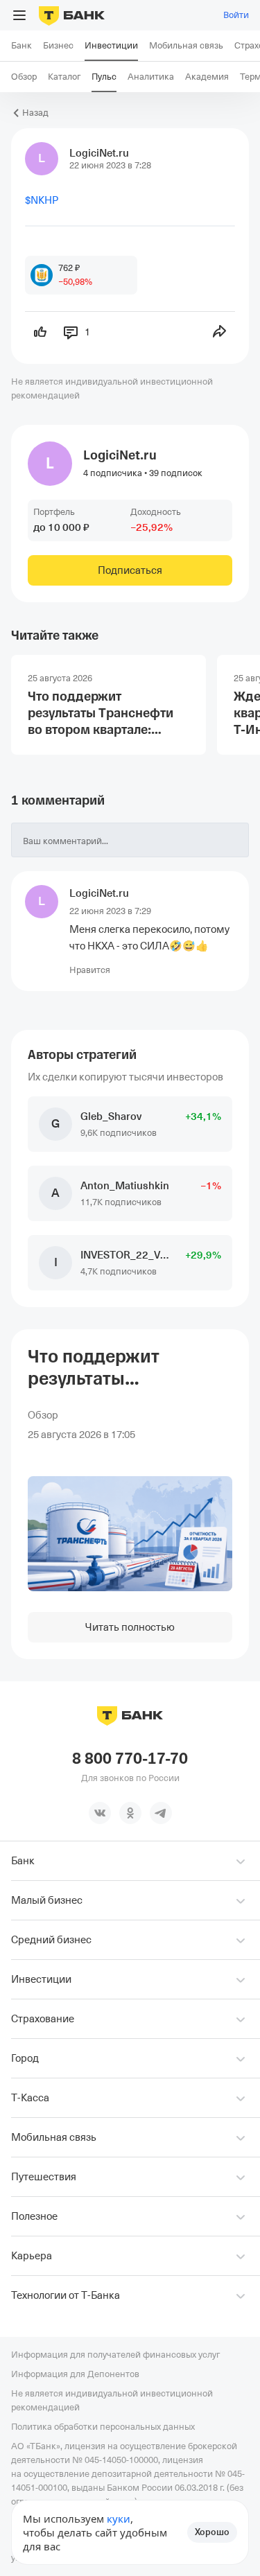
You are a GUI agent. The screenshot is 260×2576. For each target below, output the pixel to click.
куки (119, 2518)
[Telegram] (161, 1813)
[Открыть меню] (19, 15)
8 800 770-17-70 (130, 1759)
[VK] (100, 1813)
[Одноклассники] (130, 1813)
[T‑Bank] (72, 15)
